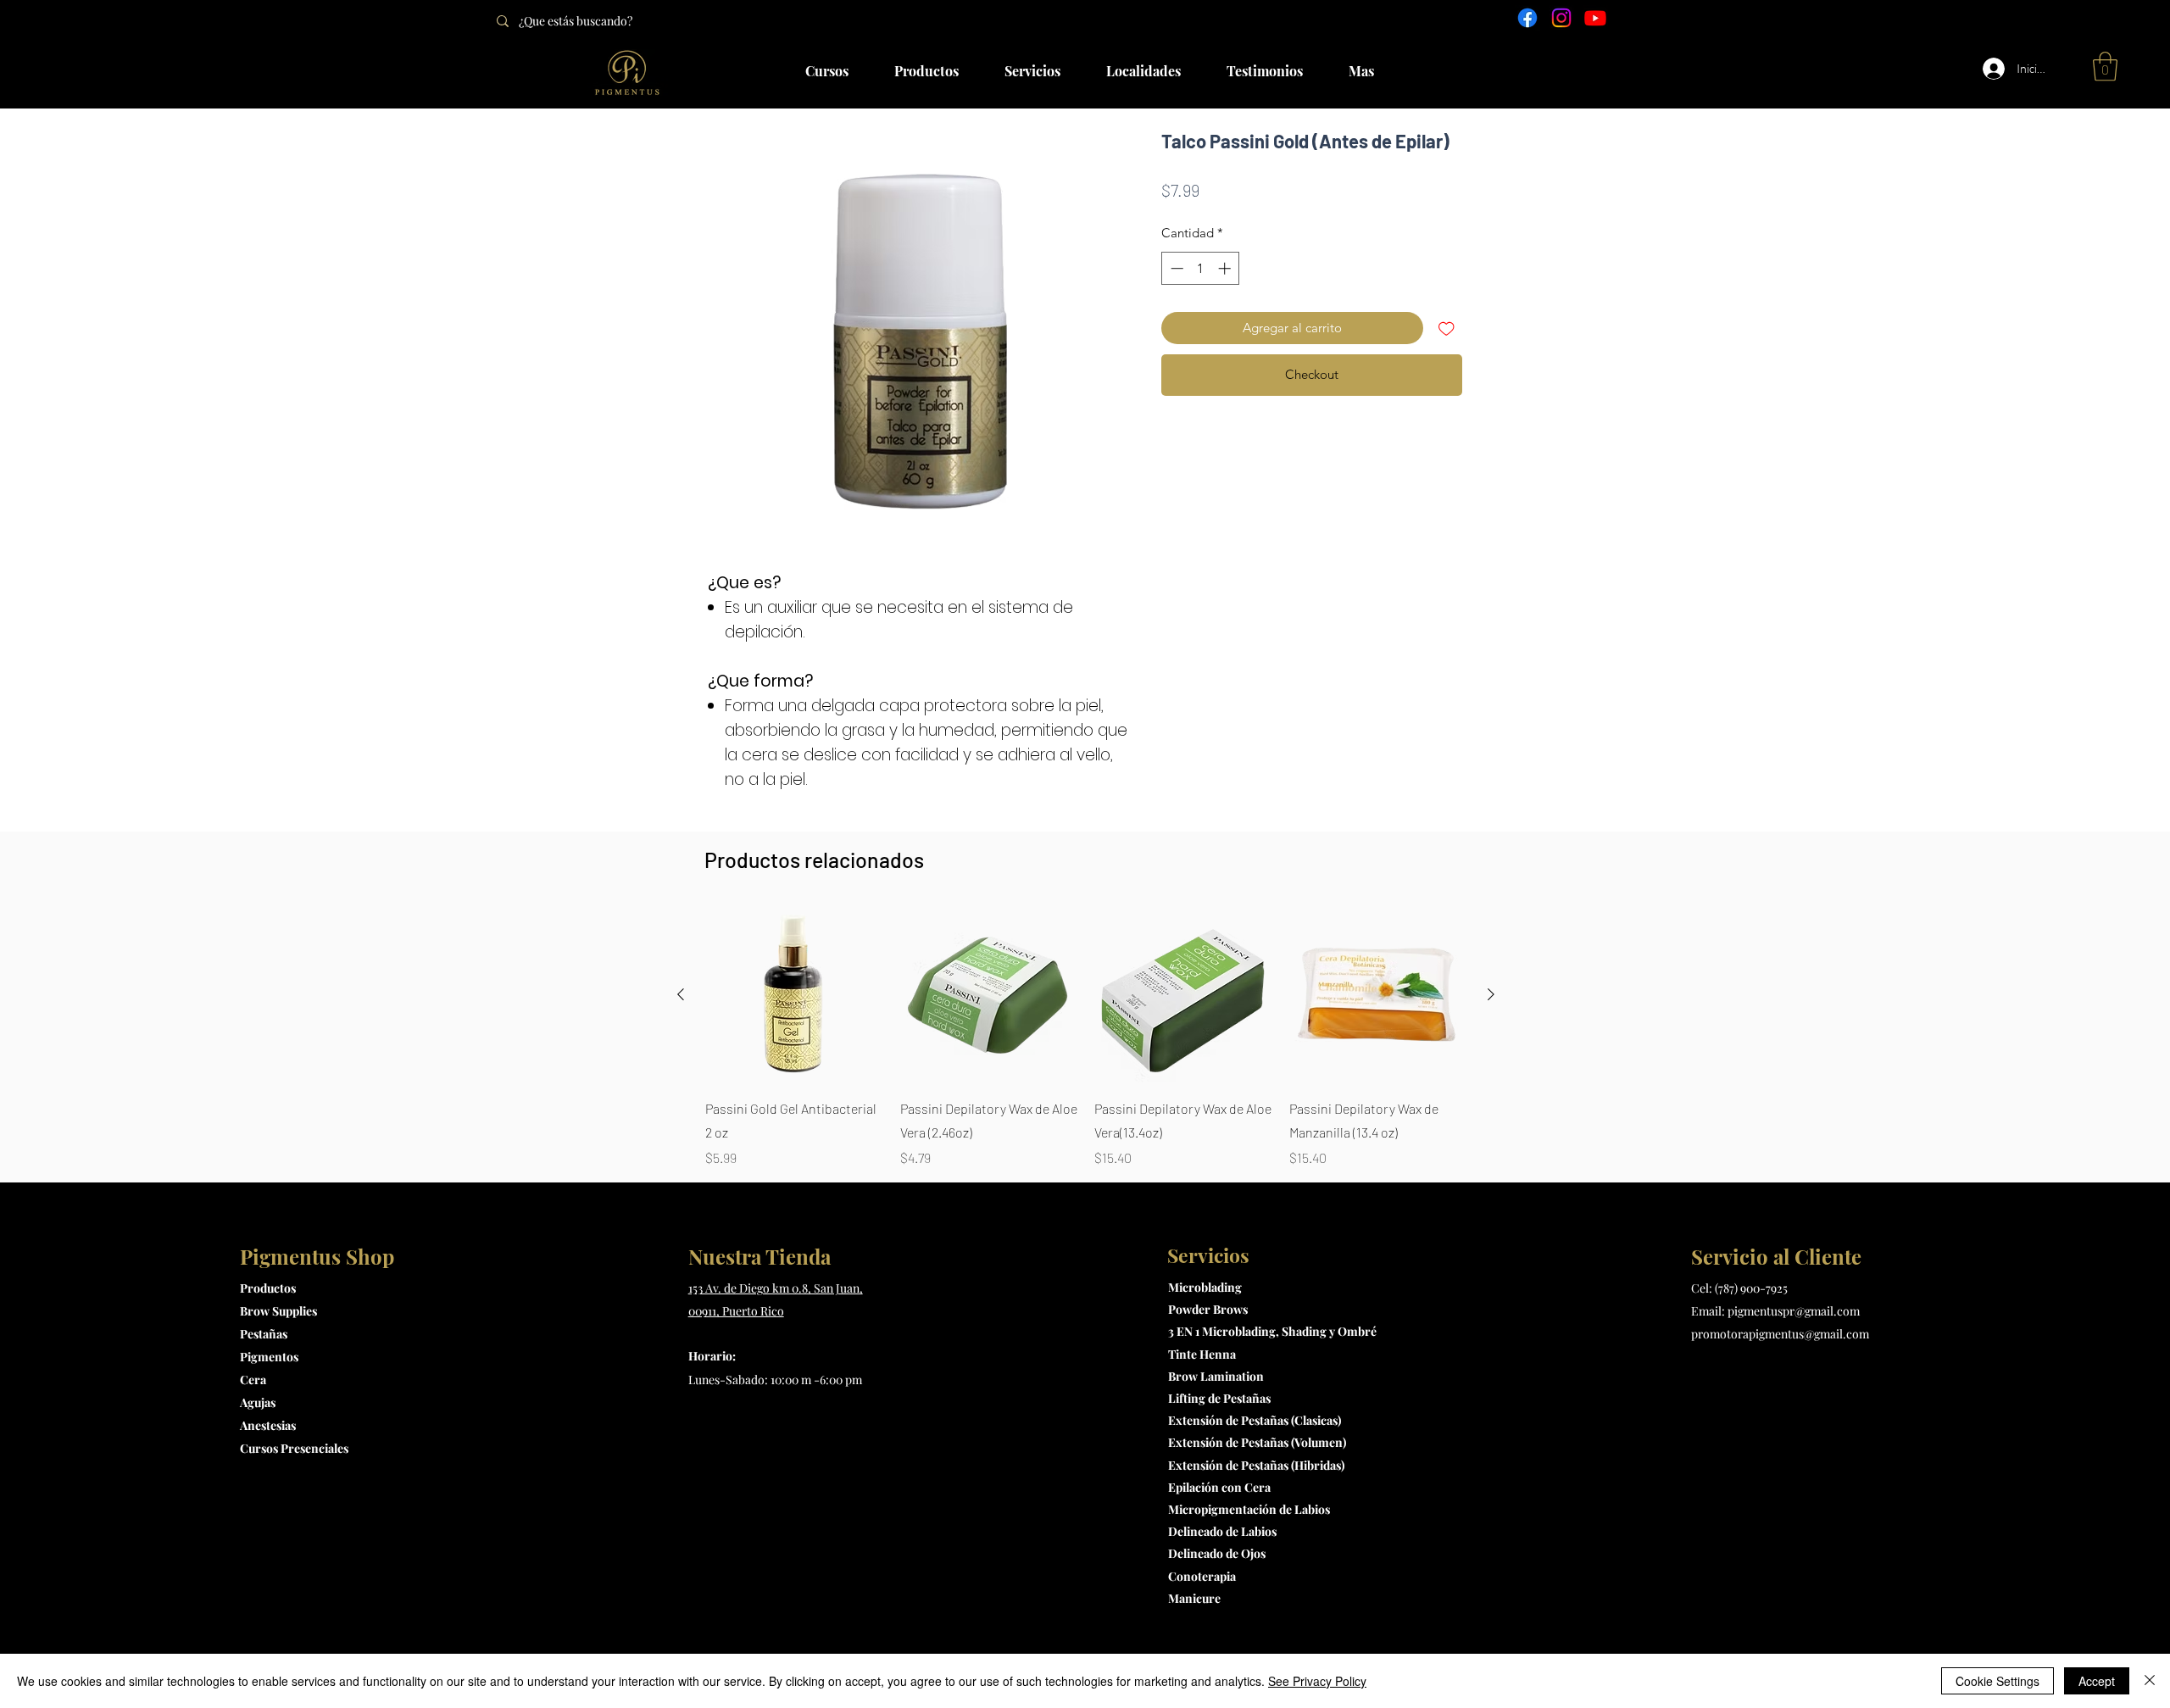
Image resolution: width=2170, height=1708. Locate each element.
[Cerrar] (2150, 1681)
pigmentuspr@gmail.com (1794, 1311)
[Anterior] (681, 994)
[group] (1086, 1038)
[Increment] (1226, 268)
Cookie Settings (1998, 1681)
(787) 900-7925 (1751, 1288)
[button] (2105, 67)
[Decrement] (1175, 268)
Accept (2097, 1681)
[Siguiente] (1491, 994)
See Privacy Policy (1317, 1681)
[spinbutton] (1201, 268)
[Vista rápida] (794, 995)
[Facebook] (1527, 18)
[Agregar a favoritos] (1447, 328)
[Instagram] (1561, 18)
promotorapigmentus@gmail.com (1780, 1334)
